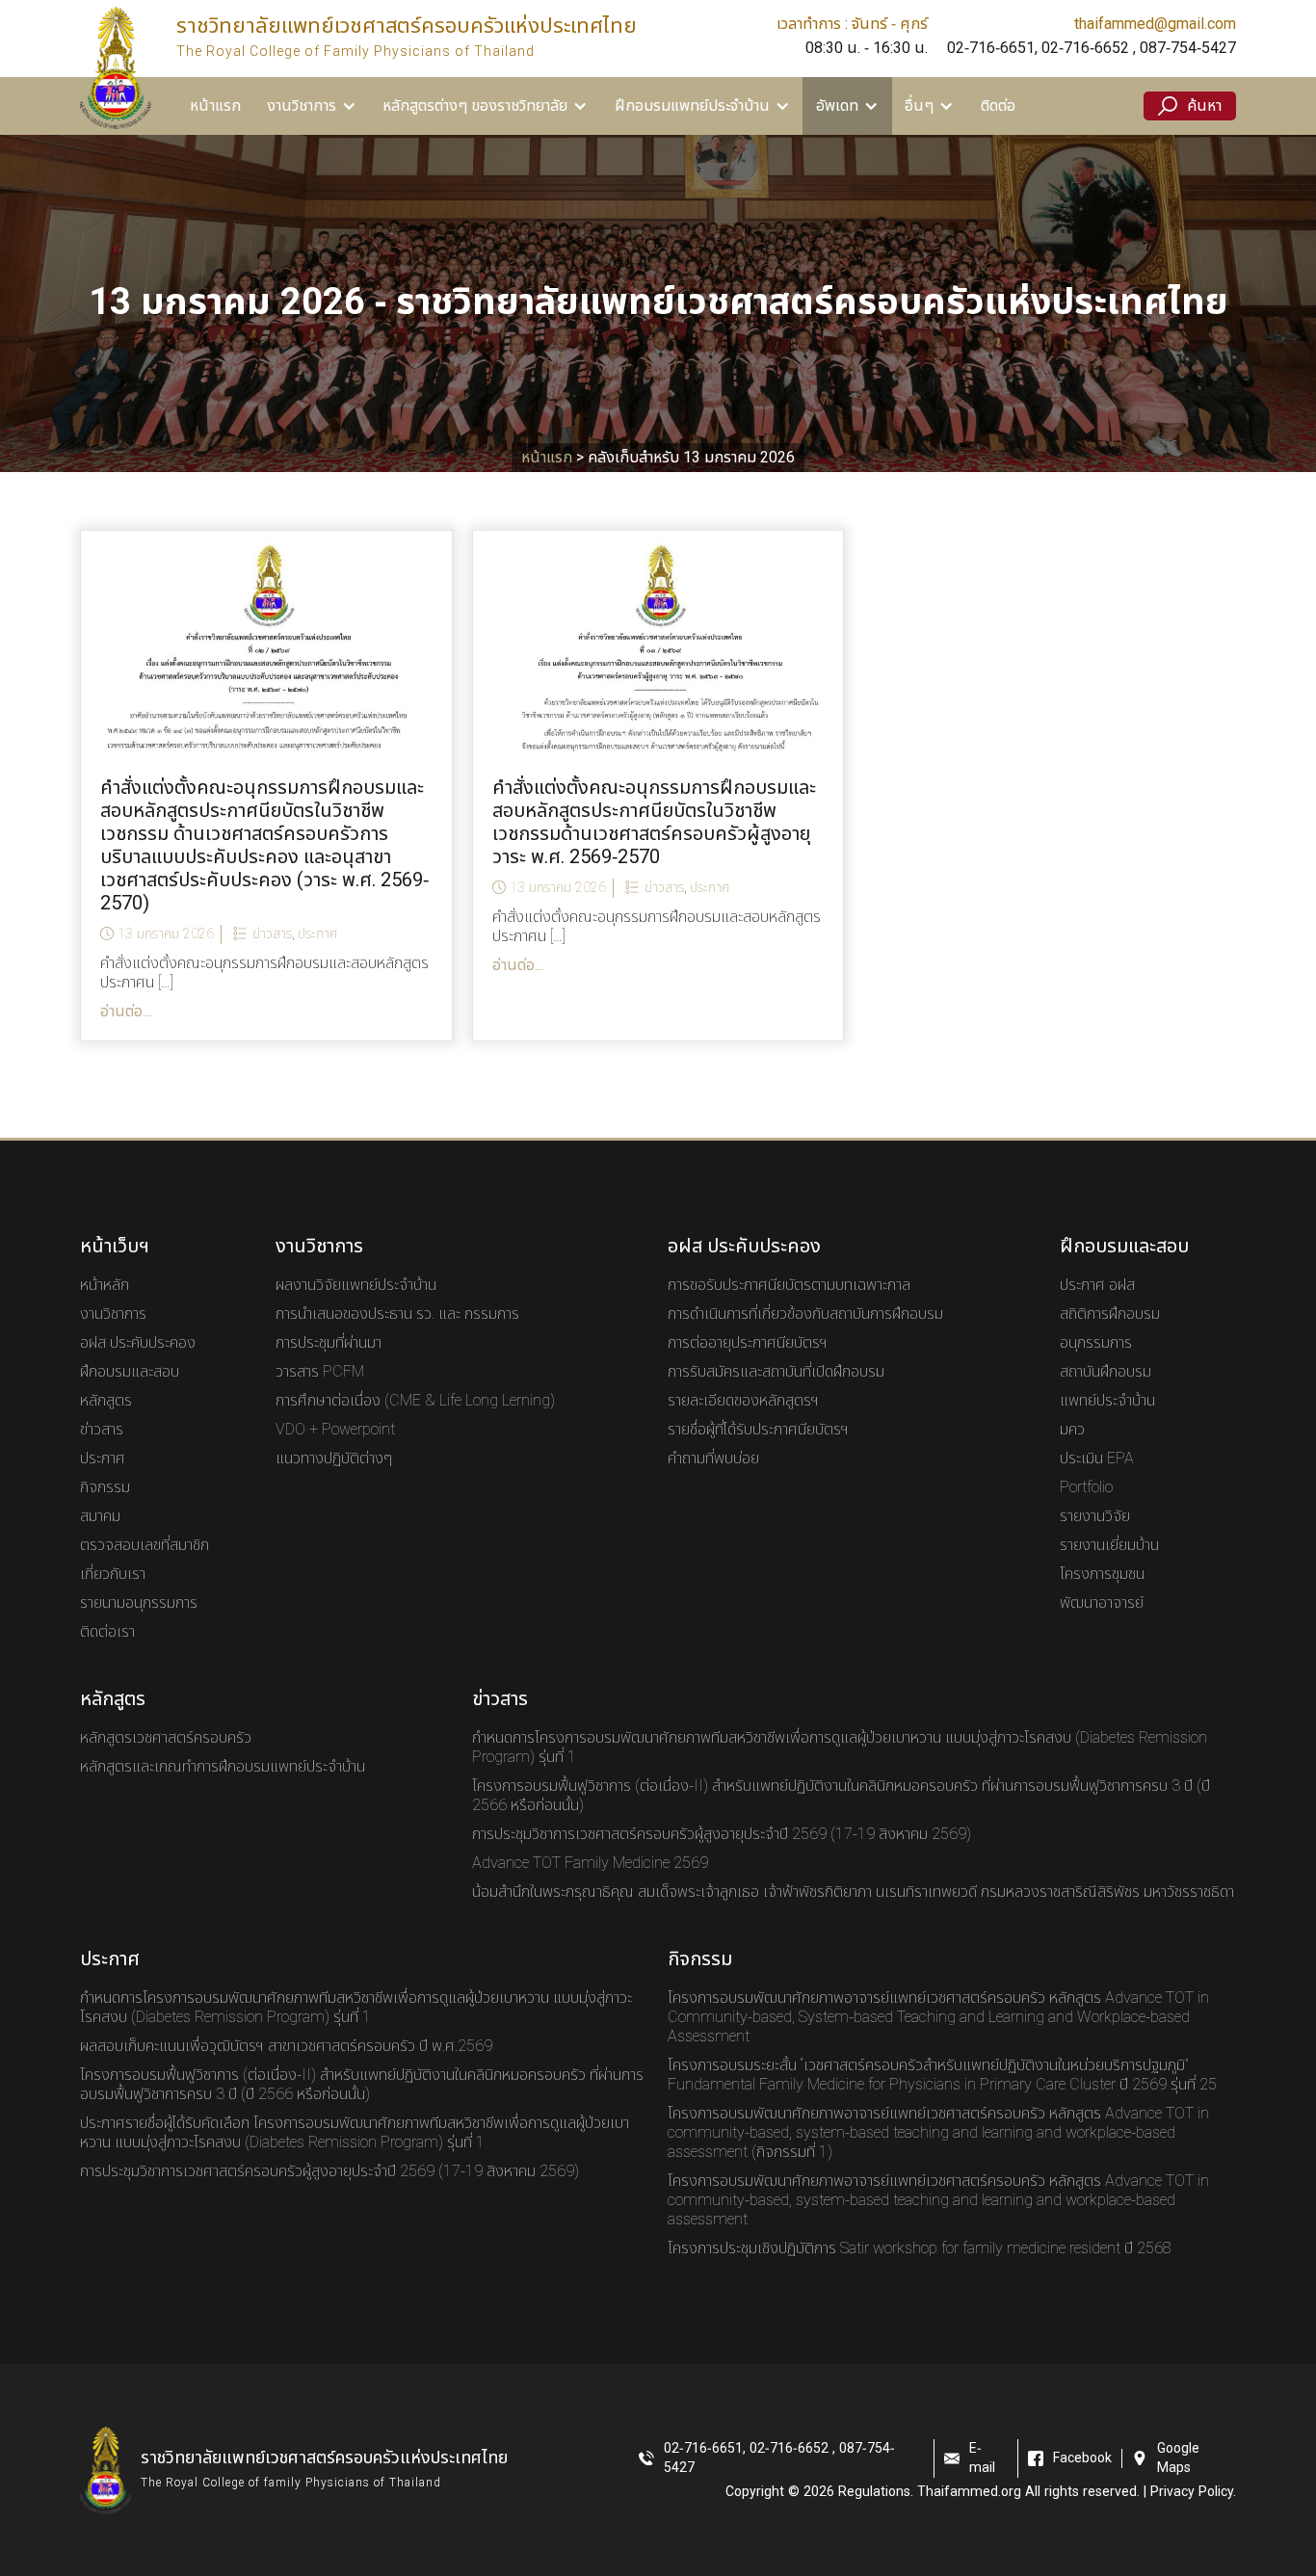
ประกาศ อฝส (1097, 1285)
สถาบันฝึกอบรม (1105, 1372)
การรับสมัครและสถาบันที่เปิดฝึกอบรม (776, 1372)
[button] (311, 106)
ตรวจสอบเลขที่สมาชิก (145, 1545)
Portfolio (1086, 1487)
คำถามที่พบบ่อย (713, 1459)
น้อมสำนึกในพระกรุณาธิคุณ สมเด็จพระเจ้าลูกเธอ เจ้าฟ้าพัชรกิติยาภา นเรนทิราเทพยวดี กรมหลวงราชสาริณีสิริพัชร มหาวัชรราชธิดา (853, 1892)
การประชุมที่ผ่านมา (329, 1343)
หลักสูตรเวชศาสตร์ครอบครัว (166, 1738)
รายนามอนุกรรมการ (139, 1603)
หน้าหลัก (105, 1285)
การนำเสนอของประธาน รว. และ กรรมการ (397, 1314)
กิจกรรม (105, 1487)
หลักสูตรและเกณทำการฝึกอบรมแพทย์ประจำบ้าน (223, 1767)
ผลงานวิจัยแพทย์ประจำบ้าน (356, 1285)
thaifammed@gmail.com (1155, 24)
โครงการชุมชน (1102, 1574)
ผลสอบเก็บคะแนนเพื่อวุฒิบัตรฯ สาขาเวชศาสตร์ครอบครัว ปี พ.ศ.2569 (286, 2046)
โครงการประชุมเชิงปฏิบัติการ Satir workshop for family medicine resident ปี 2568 (920, 2248)
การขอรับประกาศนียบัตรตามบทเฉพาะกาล (789, 1285)
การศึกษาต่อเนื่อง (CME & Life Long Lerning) (415, 1401)
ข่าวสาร (272, 934)
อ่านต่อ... (126, 1012)
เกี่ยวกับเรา (113, 1574)
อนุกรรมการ (1096, 1343)
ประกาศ (317, 934)
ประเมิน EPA (1097, 1459)
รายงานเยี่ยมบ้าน (1109, 1545)
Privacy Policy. (1193, 2492)
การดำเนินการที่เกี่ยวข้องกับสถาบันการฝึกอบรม (805, 1314)
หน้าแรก (215, 106)
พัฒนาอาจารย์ (1102, 1603)
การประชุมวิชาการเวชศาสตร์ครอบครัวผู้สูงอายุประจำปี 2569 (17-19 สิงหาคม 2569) (722, 1834)
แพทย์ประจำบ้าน (1107, 1401)
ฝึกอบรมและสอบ (130, 1372)
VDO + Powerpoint (335, 1430)
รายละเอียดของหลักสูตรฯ (743, 1401)
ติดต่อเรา (107, 1632)
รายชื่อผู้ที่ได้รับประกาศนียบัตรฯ (758, 1430)
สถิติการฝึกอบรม (1110, 1314)
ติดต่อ (998, 106)
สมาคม (100, 1516)
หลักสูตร (106, 1401)
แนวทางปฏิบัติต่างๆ (334, 1459)
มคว (1072, 1430)
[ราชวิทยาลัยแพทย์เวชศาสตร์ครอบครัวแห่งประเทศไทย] (116, 67)
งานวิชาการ (113, 1314)
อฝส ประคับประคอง (138, 1343)
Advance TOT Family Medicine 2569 (590, 1863)
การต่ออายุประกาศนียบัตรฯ (748, 1343)
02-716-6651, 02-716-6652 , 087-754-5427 (1092, 48)
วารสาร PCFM (320, 1372)
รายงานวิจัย (1095, 1516)
